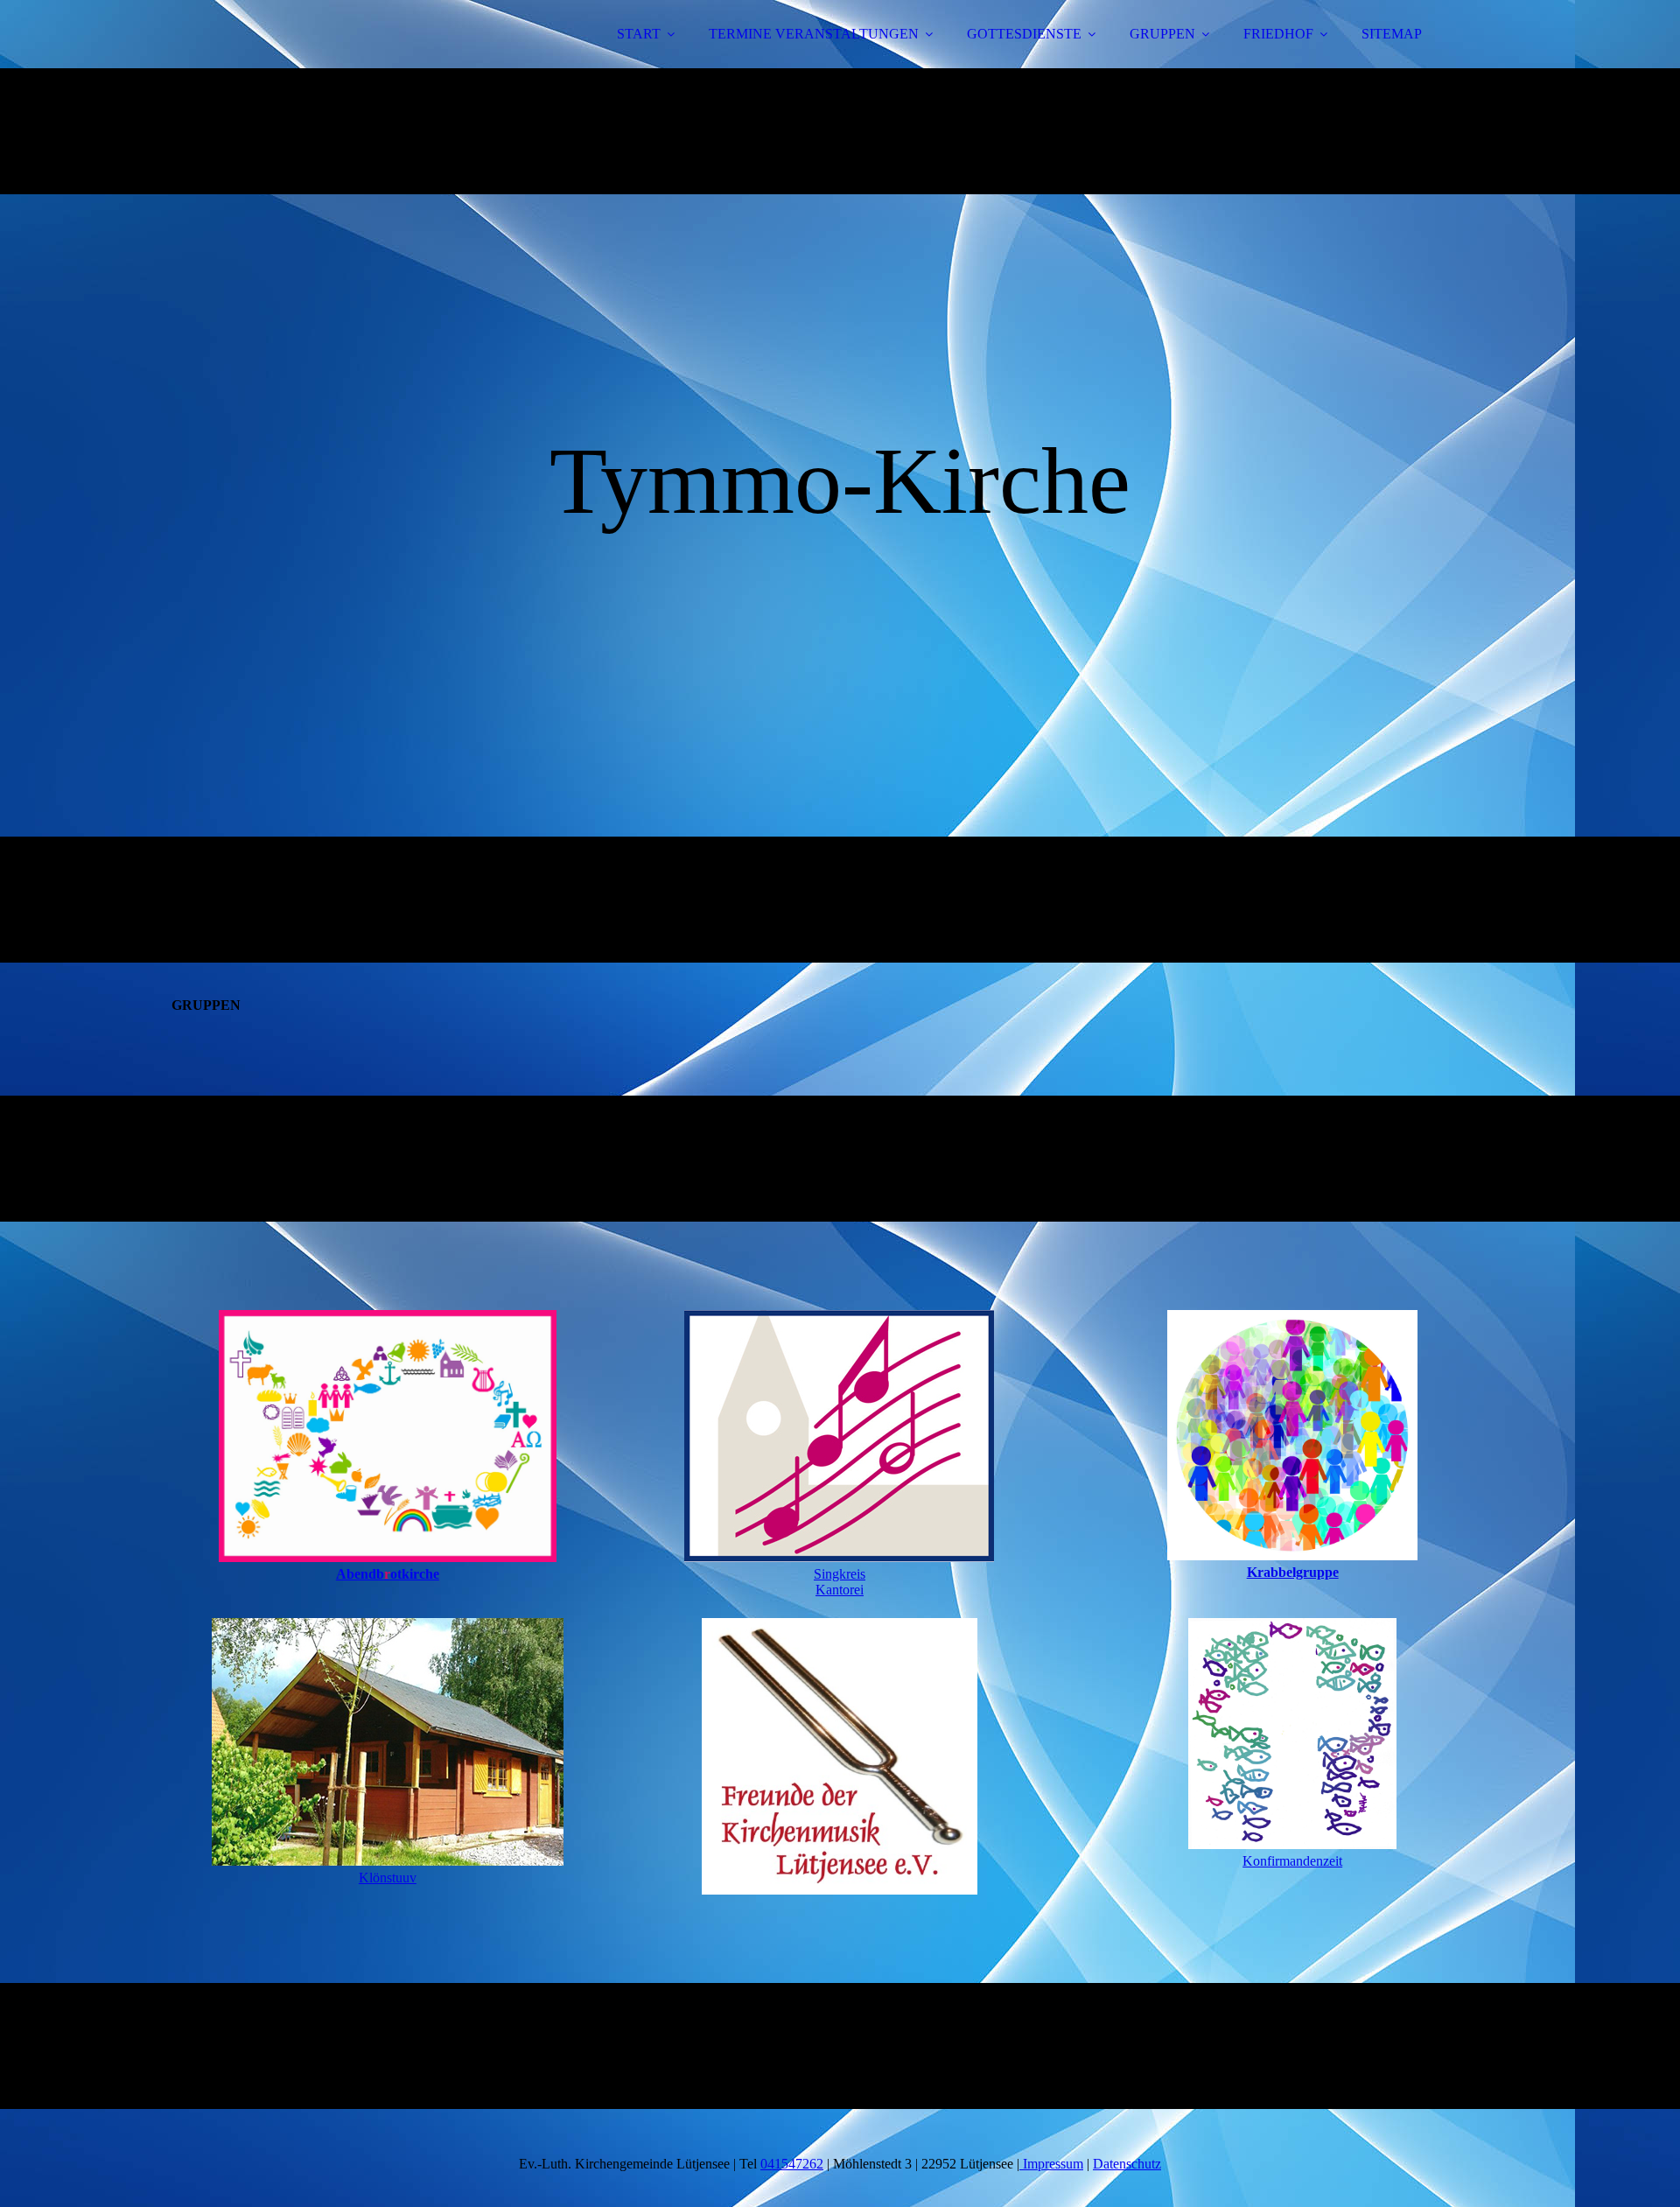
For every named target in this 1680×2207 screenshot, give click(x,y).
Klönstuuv (388, 1878)
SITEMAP (1392, 34)
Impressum (1051, 2164)
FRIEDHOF (1278, 34)
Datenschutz (1127, 2164)
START (639, 34)
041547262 (792, 2164)
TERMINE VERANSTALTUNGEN (814, 34)
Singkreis (840, 1574)
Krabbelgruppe (1293, 1572)
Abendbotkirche (388, 1574)
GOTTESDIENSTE (1024, 34)
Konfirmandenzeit (1292, 1861)
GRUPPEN (1162, 34)
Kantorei (840, 1590)
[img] (321, 61)
